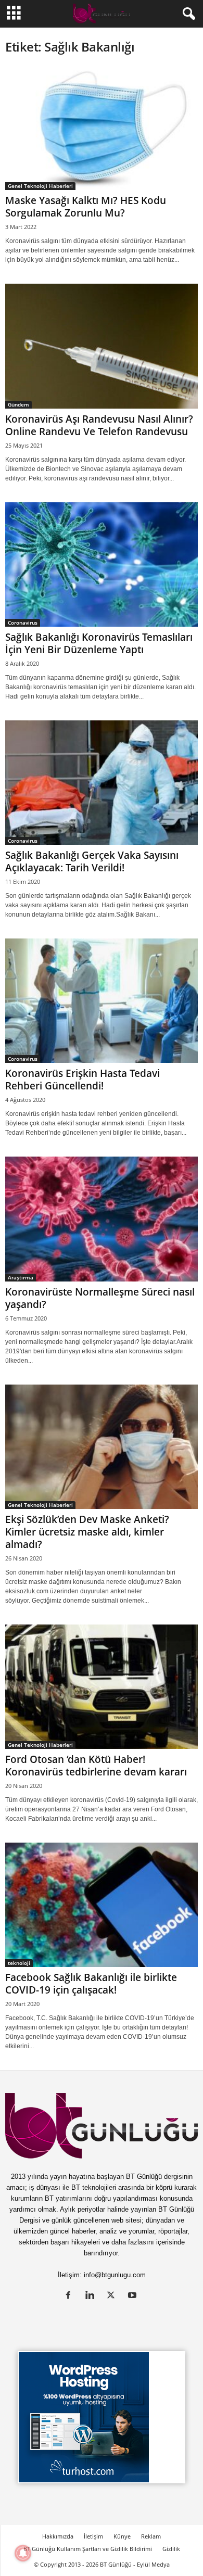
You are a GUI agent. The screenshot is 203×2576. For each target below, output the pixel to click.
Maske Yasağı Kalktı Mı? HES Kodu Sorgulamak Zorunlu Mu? (86, 207)
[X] (113, 2296)
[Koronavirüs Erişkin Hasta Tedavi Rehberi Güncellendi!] (102, 1001)
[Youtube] (134, 2296)
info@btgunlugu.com (115, 2275)
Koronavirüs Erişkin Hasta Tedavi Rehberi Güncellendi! (83, 1080)
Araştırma (21, 1277)
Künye (122, 2536)
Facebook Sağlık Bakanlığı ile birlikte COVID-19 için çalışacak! (91, 1984)
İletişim (93, 2536)
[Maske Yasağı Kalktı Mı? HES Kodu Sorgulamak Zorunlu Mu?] (102, 128)
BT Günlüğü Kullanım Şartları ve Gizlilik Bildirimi (88, 2549)
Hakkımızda (58, 2536)
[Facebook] (71, 2296)
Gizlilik (171, 2549)
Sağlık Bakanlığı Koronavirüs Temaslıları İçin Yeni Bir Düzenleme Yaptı (99, 643)
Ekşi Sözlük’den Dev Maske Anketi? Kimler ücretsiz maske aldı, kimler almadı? (87, 1532)
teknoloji (19, 1963)
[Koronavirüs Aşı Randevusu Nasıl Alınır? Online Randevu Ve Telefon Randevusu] (102, 346)
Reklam (151, 2536)
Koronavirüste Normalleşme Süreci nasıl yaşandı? (100, 1298)
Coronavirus (23, 623)
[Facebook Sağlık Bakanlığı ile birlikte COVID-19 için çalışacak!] (102, 1905)
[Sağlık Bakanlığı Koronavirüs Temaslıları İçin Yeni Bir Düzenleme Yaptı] (102, 564)
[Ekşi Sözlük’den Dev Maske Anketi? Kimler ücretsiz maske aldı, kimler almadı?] (102, 1447)
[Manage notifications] (23, 2553)
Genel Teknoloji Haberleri (40, 186)
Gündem (18, 404)
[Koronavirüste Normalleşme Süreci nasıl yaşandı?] (102, 1219)
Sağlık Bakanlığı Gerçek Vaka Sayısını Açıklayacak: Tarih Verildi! (92, 861)
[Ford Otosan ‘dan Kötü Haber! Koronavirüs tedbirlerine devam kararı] (102, 1687)
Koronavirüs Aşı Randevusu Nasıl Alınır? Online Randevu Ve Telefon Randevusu (99, 425)
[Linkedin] (92, 2296)
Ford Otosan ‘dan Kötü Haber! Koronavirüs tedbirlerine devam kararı (96, 1766)
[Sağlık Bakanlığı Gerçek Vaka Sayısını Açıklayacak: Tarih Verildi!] (102, 783)
